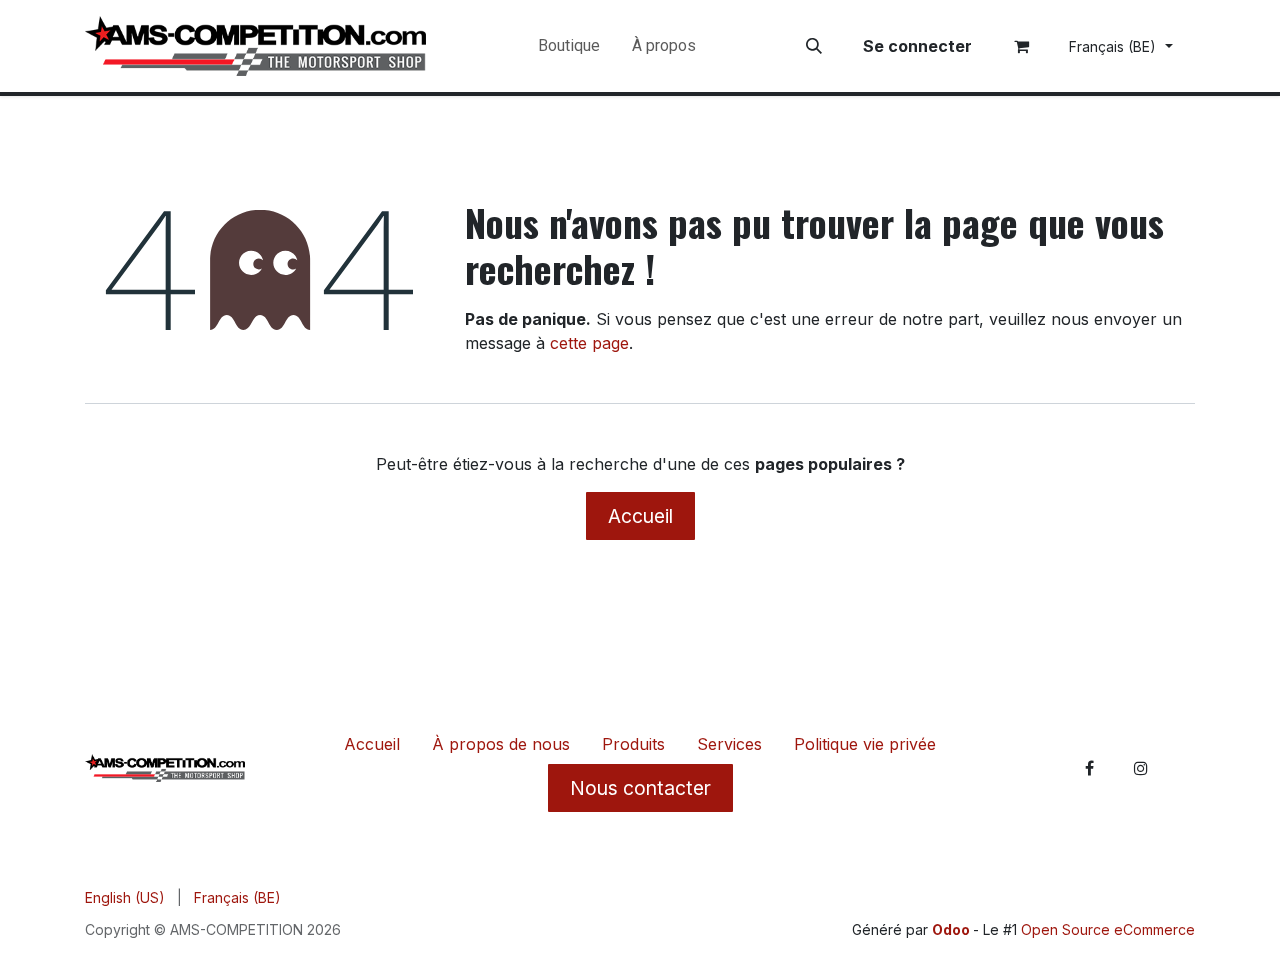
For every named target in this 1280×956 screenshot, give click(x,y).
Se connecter (917, 46)
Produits (633, 744)
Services (729, 744)
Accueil (640, 516)
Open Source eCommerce (1108, 929)
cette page (589, 343)
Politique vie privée (865, 744)
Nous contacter (640, 788)
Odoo (952, 929)
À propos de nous (501, 744)
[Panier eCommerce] (1022, 46)
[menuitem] (569, 46)
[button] (814, 46)
